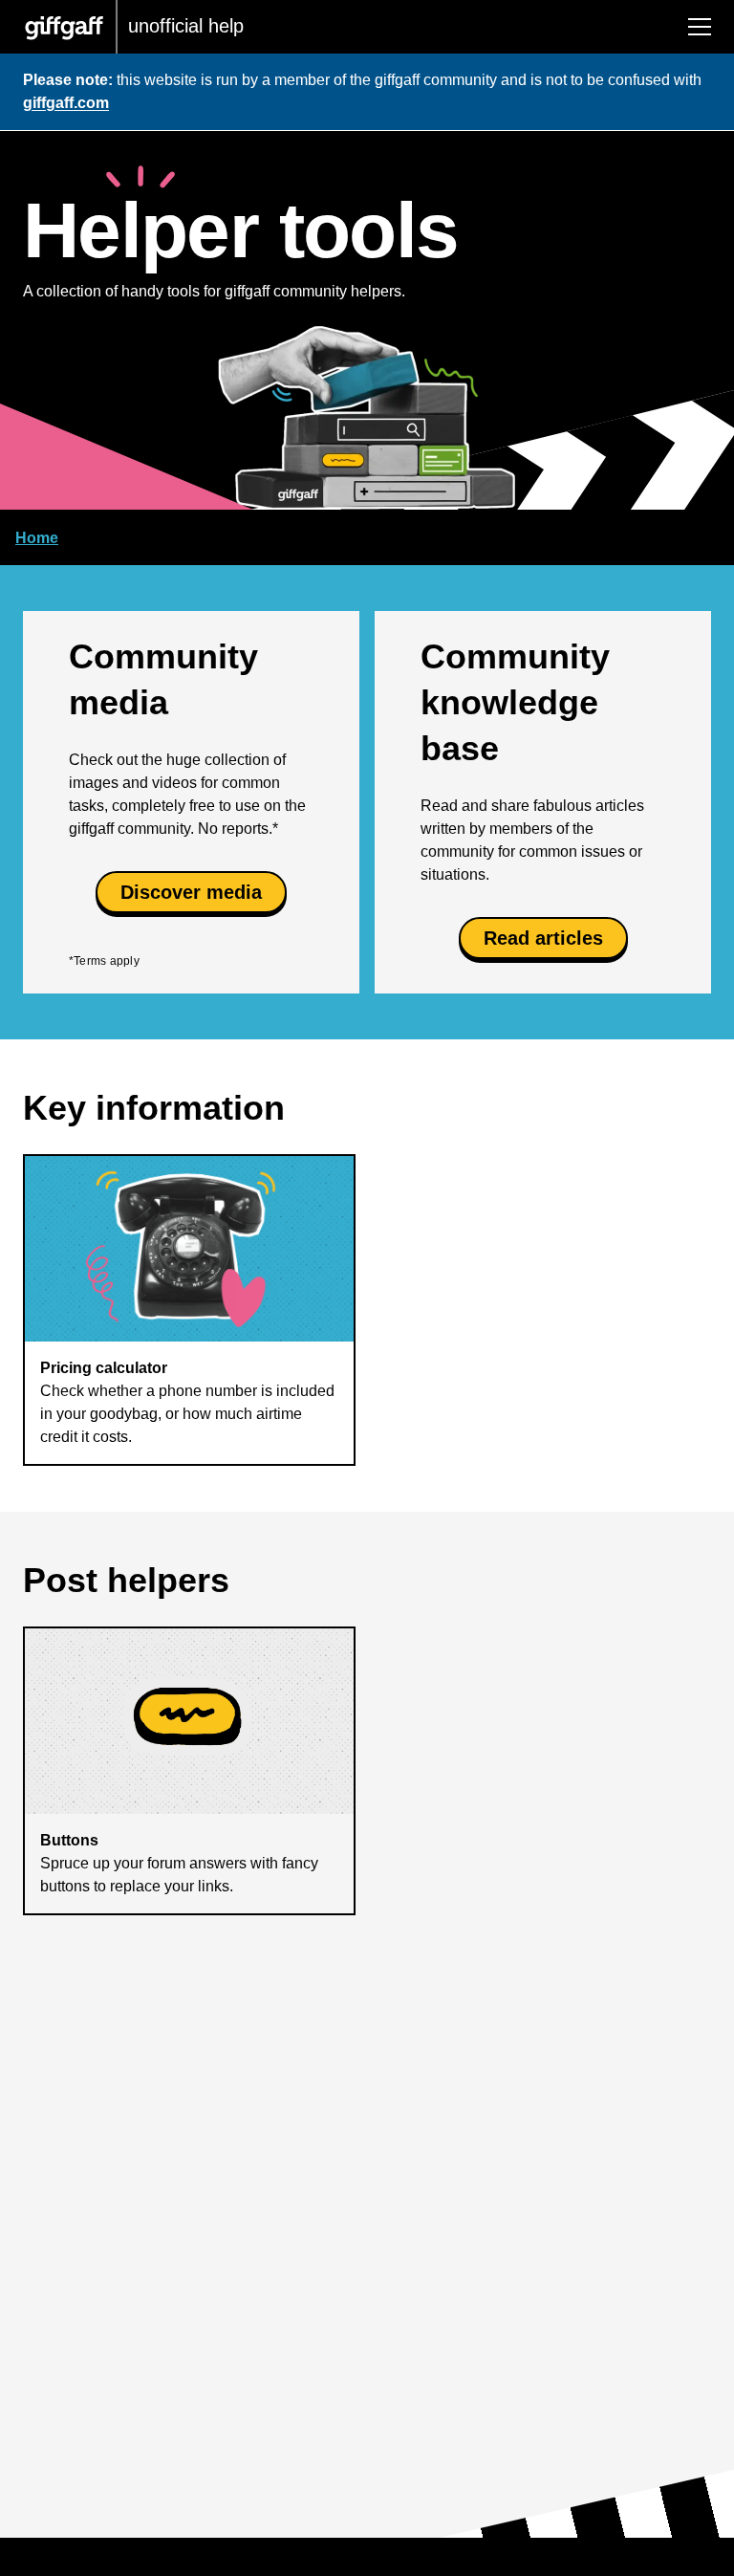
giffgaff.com (66, 103)
